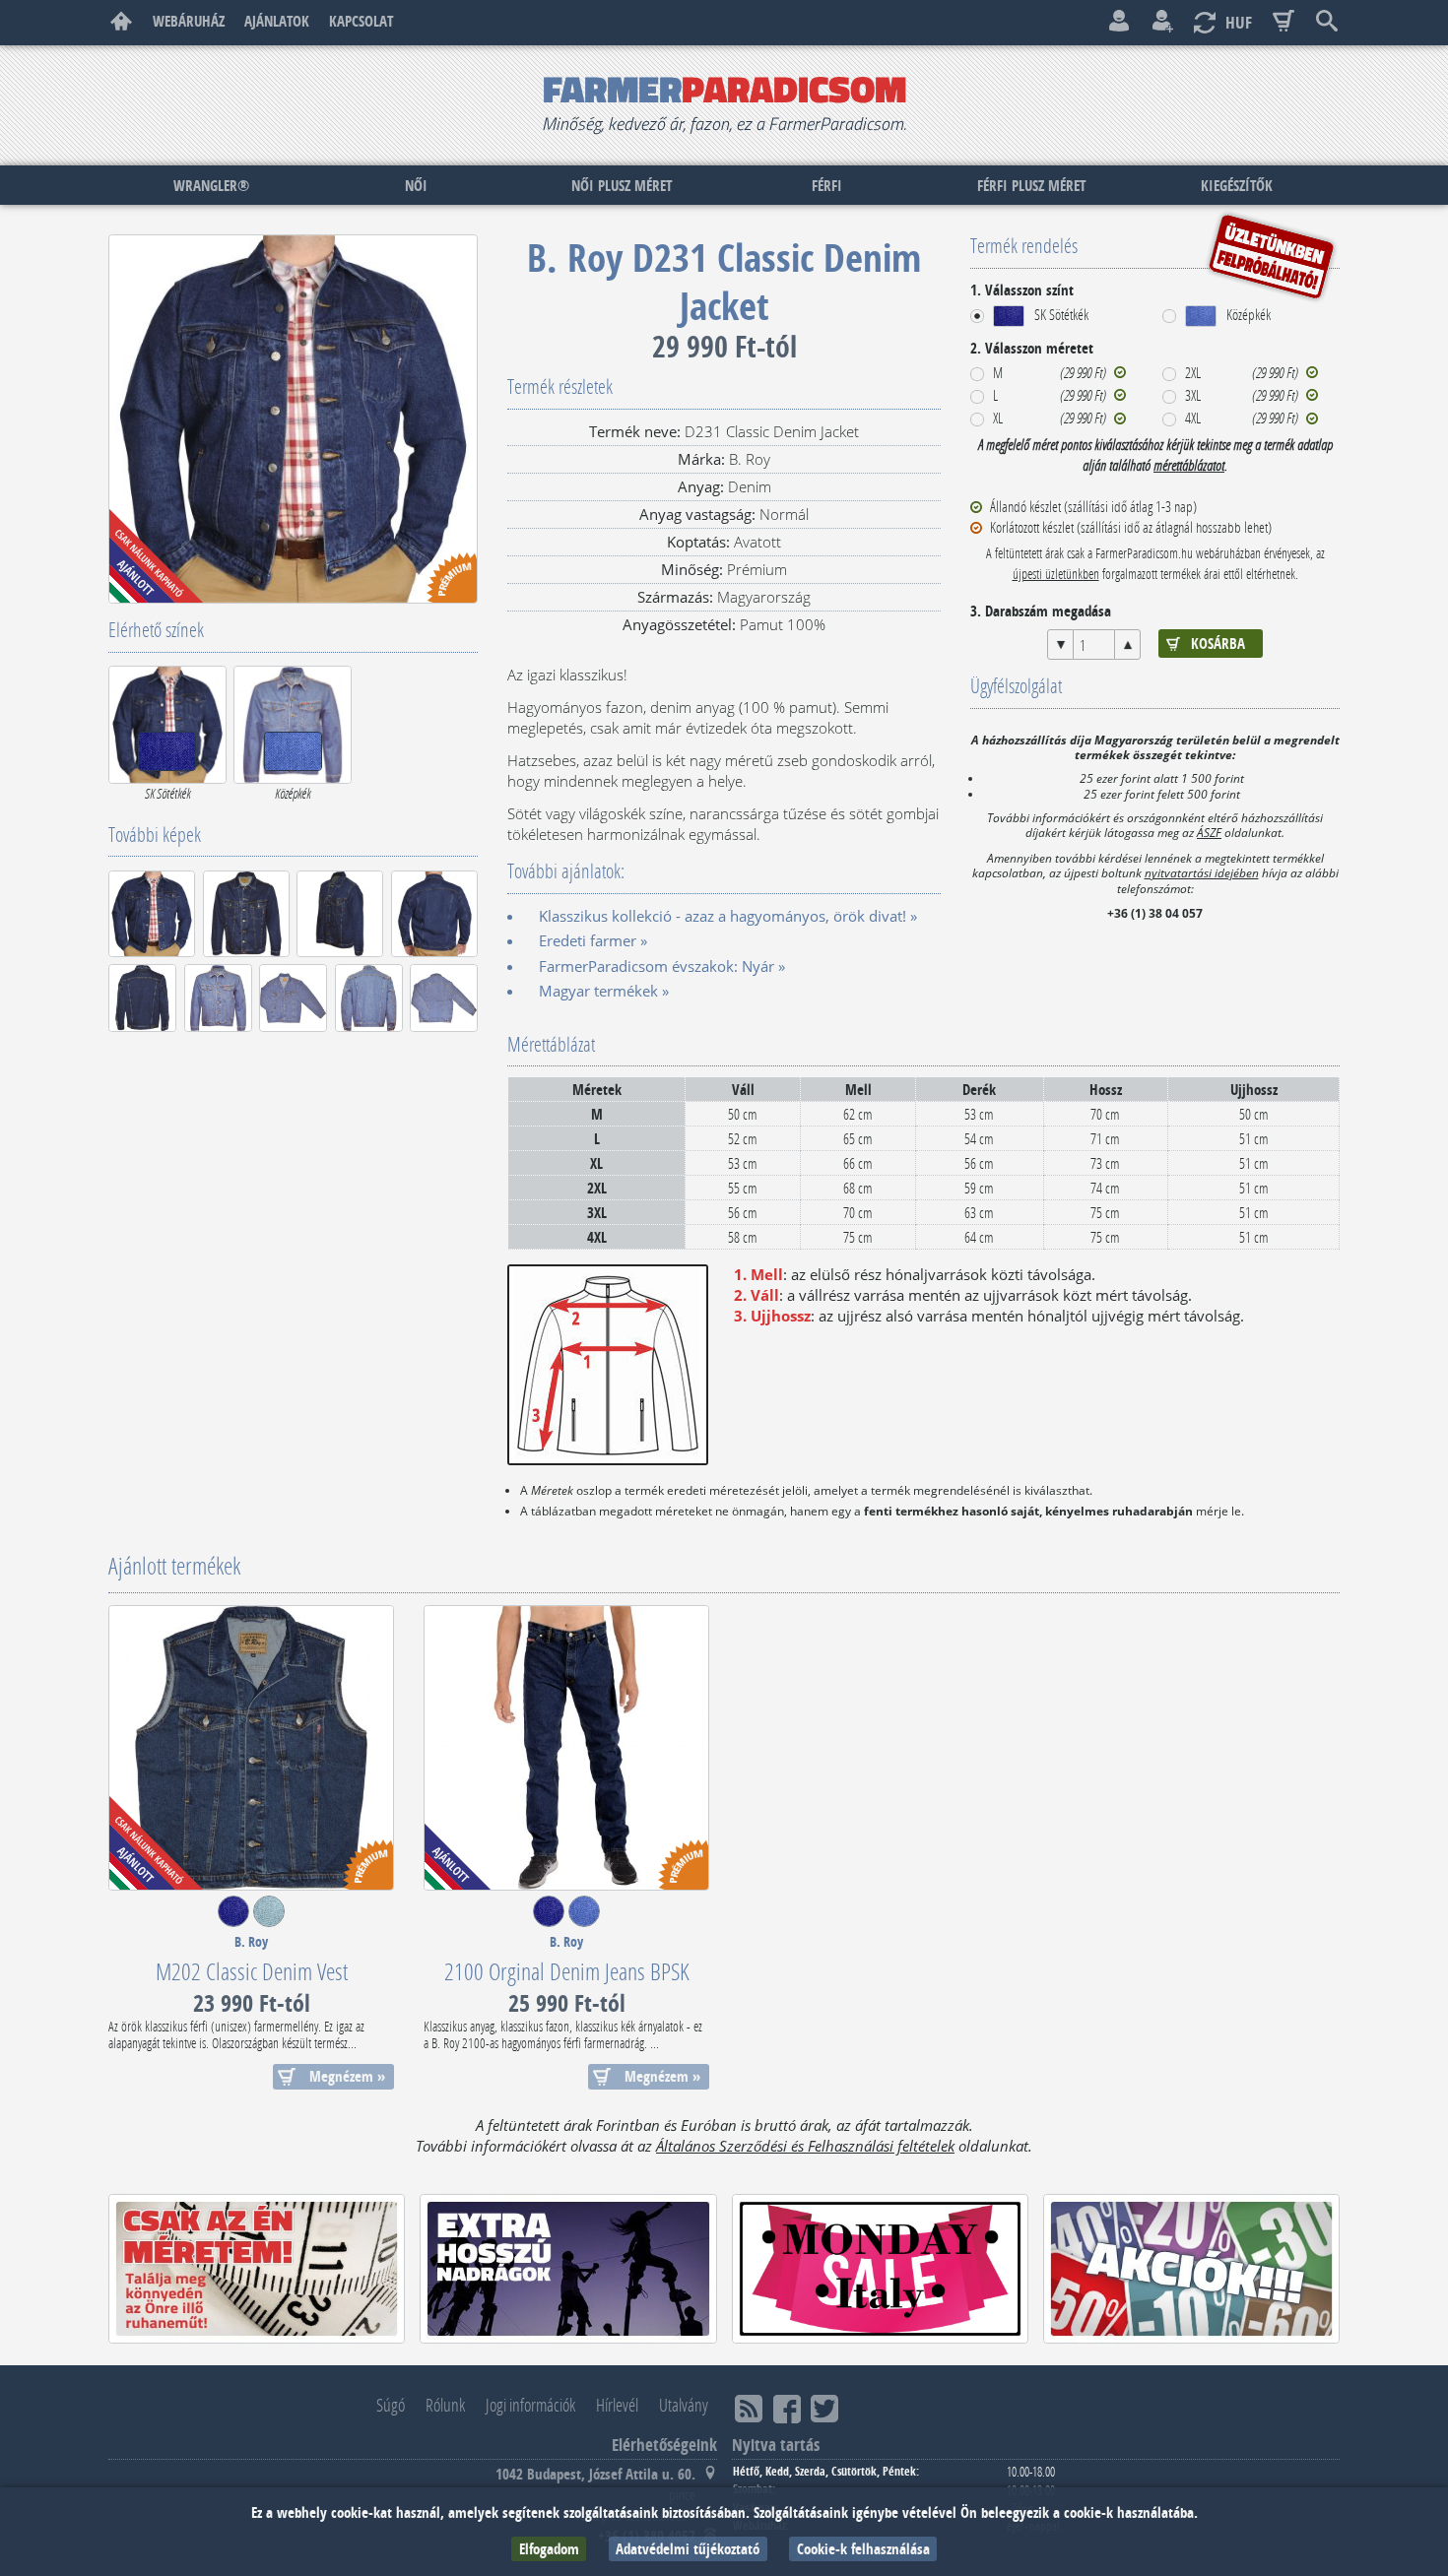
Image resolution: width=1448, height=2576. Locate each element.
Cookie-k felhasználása (863, 2549)
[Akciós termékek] (1191, 2269)
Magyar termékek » (604, 991)
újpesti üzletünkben (1056, 574)
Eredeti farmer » (593, 940)
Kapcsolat (361, 21)
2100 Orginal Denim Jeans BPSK (567, 1971)
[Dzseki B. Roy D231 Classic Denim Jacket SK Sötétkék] (167, 725)
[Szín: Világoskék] (269, 1921)
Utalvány (684, 2405)
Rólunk (445, 2405)
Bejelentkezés (1119, 22)
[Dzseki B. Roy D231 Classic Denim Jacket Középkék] (293, 725)
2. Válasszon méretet (1032, 348)
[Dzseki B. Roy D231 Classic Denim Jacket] (293, 419)
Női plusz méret (622, 186)
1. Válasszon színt (1022, 290)
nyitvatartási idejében (1202, 872)
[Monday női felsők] (880, 2269)
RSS (749, 2409)
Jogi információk (530, 2405)
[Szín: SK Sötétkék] (233, 1921)
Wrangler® (211, 186)
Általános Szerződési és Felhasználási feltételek (805, 2146)
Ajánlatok (277, 21)
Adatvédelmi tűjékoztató (688, 2549)
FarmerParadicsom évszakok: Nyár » (662, 966)
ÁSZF (1209, 832)
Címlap (121, 22)
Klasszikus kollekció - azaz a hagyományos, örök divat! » (728, 916)
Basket (1283, 22)
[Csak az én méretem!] (257, 2269)
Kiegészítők (1237, 186)
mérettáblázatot (1189, 465)
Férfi (827, 186)
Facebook (787, 2409)
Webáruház (189, 21)
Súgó (391, 2405)
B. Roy (251, 1942)
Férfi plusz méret (1031, 186)
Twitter (824, 2409)
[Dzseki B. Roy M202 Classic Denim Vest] (251, 1748)
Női (416, 186)
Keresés (1327, 22)
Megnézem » (347, 2076)
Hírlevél (617, 2405)
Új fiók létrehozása (1162, 22)
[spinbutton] (1094, 644)
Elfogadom (549, 2549)
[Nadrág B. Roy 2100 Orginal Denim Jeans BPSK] (566, 1748)
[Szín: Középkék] (584, 1921)
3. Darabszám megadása (1041, 611)
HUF (1239, 22)
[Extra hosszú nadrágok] (568, 2269)
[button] (1029, 316)
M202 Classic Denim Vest (252, 1971)
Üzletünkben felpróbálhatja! (1271, 256)
